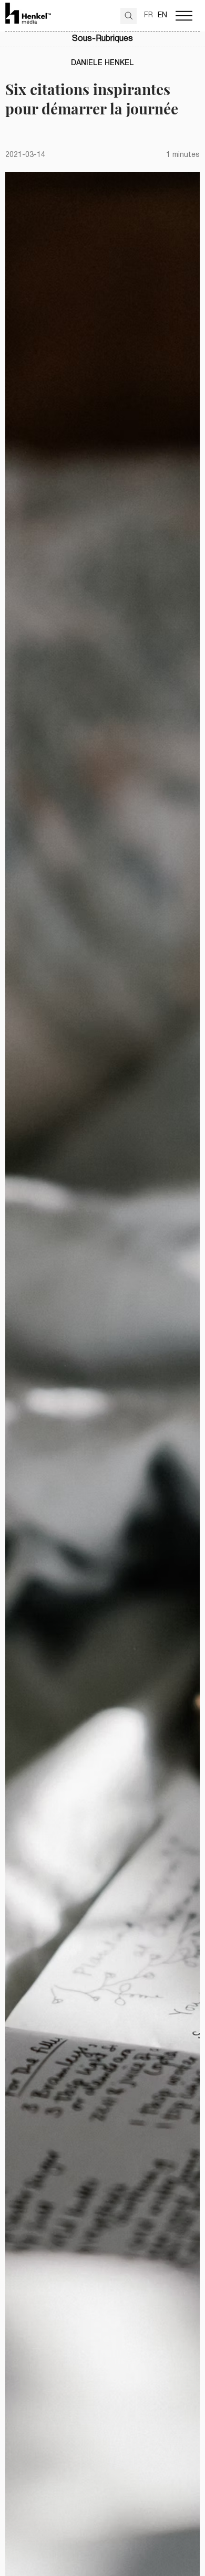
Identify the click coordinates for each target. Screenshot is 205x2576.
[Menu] (184, 16)
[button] (102, 39)
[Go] (129, 16)
